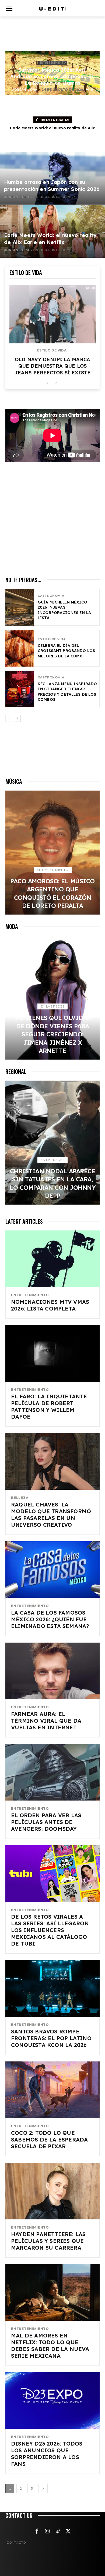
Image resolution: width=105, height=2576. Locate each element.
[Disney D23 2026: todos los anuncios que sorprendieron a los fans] (52, 2401)
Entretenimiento (53, 63)
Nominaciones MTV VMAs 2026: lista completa (50, 1305)
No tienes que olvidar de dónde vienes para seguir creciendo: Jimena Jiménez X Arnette (52, 1034)
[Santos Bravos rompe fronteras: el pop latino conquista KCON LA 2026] (52, 1988)
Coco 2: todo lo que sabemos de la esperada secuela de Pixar (49, 2139)
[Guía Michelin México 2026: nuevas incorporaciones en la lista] (20, 607)
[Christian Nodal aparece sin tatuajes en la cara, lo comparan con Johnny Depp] (52, 1143)
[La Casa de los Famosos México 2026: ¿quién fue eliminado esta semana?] (52, 1570)
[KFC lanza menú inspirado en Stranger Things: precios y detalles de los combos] (20, 689)
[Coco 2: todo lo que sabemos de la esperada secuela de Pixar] (52, 2090)
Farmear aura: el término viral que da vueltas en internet (46, 1721)
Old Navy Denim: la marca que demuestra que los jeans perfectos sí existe (53, 366)
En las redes (52, 1006)
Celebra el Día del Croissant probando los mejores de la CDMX (66, 651)
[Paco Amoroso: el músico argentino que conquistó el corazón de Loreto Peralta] (52, 853)
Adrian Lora (25, 90)
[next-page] (56, 383)
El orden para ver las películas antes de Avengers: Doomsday (46, 1822)
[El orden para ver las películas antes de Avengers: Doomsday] (52, 1772)
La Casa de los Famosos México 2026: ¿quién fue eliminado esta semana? (50, 1619)
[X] (68, 2532)
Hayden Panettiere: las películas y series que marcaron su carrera (48, 2241)
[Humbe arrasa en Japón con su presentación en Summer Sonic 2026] (52, 178)
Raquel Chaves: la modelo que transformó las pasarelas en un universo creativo (51, 1515)
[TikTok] (58, 2532)
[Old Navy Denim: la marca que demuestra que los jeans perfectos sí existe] (52, 314)
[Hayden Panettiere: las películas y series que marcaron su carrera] (52, 2191)
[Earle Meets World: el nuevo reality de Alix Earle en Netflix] (52, 231)
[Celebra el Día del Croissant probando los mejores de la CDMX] (20, 648)
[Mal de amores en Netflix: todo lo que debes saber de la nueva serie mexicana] (52, 2292)
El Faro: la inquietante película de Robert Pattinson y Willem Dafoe (49, 1406)
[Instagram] (47, 2532)
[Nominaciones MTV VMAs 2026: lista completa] (52, 1259)
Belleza (20, 1498)
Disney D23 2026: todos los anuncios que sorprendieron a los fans (47, 2454)
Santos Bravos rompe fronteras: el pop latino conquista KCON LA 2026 (51, 2038)
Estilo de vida (52, 350)
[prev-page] (47, 383)
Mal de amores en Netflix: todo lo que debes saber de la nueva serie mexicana (50, 2346)
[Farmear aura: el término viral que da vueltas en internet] (52, 1671)
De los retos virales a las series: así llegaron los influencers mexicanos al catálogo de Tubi (50, 1930)
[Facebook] (37, 2532)
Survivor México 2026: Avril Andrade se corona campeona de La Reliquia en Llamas (52, 76)
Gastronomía (51, 596)
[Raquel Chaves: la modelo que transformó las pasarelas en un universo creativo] (52, 1461)
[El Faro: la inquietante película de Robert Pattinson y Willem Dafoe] (52, 1353)
